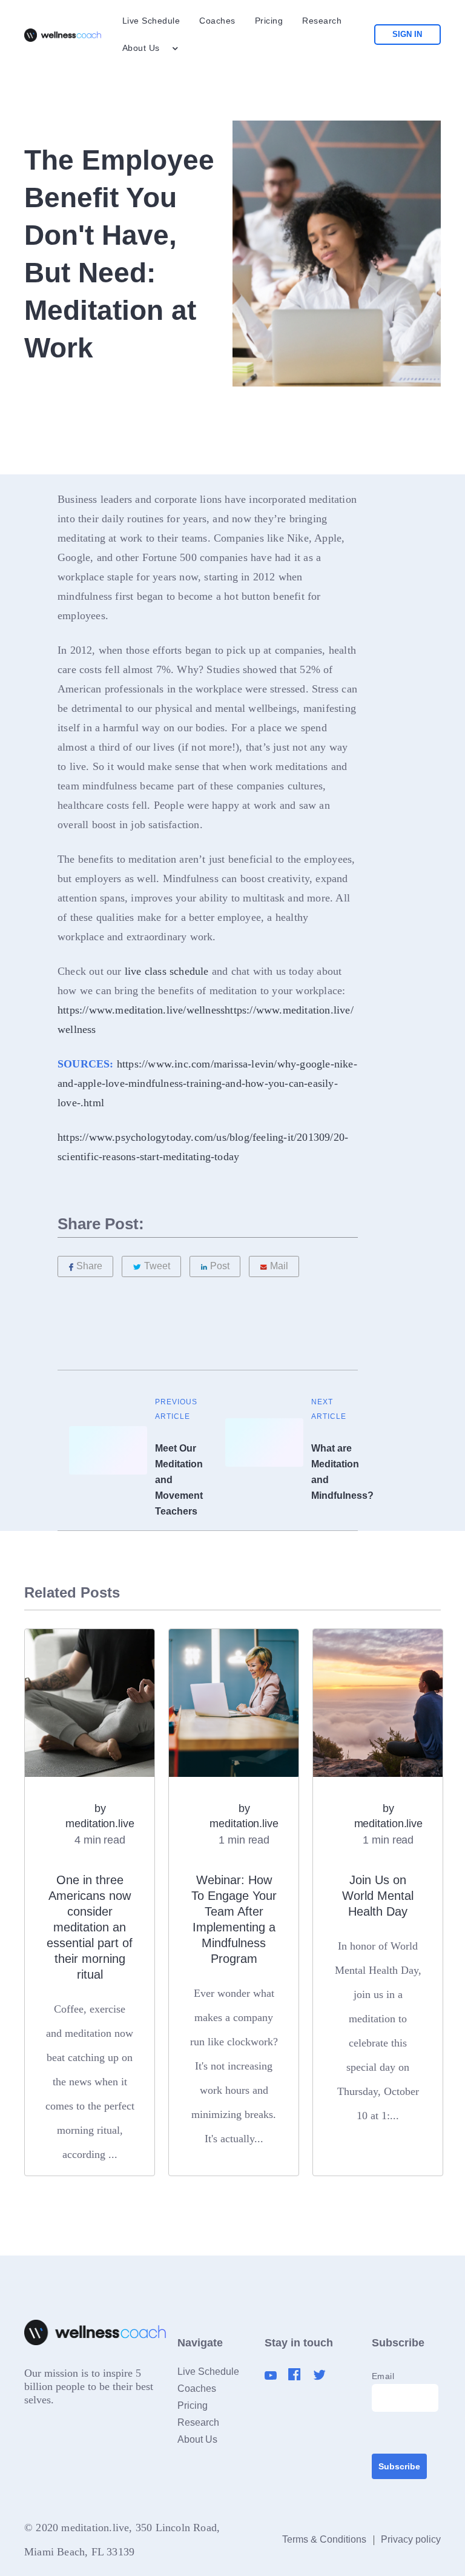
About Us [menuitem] (141, 48)
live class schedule (167, 971)
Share (89, 1266)
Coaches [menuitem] (217, 21)
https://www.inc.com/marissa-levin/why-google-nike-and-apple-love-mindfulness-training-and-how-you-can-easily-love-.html (207, 1083)
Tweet (157, 1266)
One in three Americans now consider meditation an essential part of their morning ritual (90, 1927)
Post (220, 1266)
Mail (279, 1266)
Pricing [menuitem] (269, 21)
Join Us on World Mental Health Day (378, 1896)
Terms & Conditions (324, 2539)
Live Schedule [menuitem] (151, 21)
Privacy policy (411, 2539)
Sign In (407, 34)
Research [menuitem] (322, 21)
